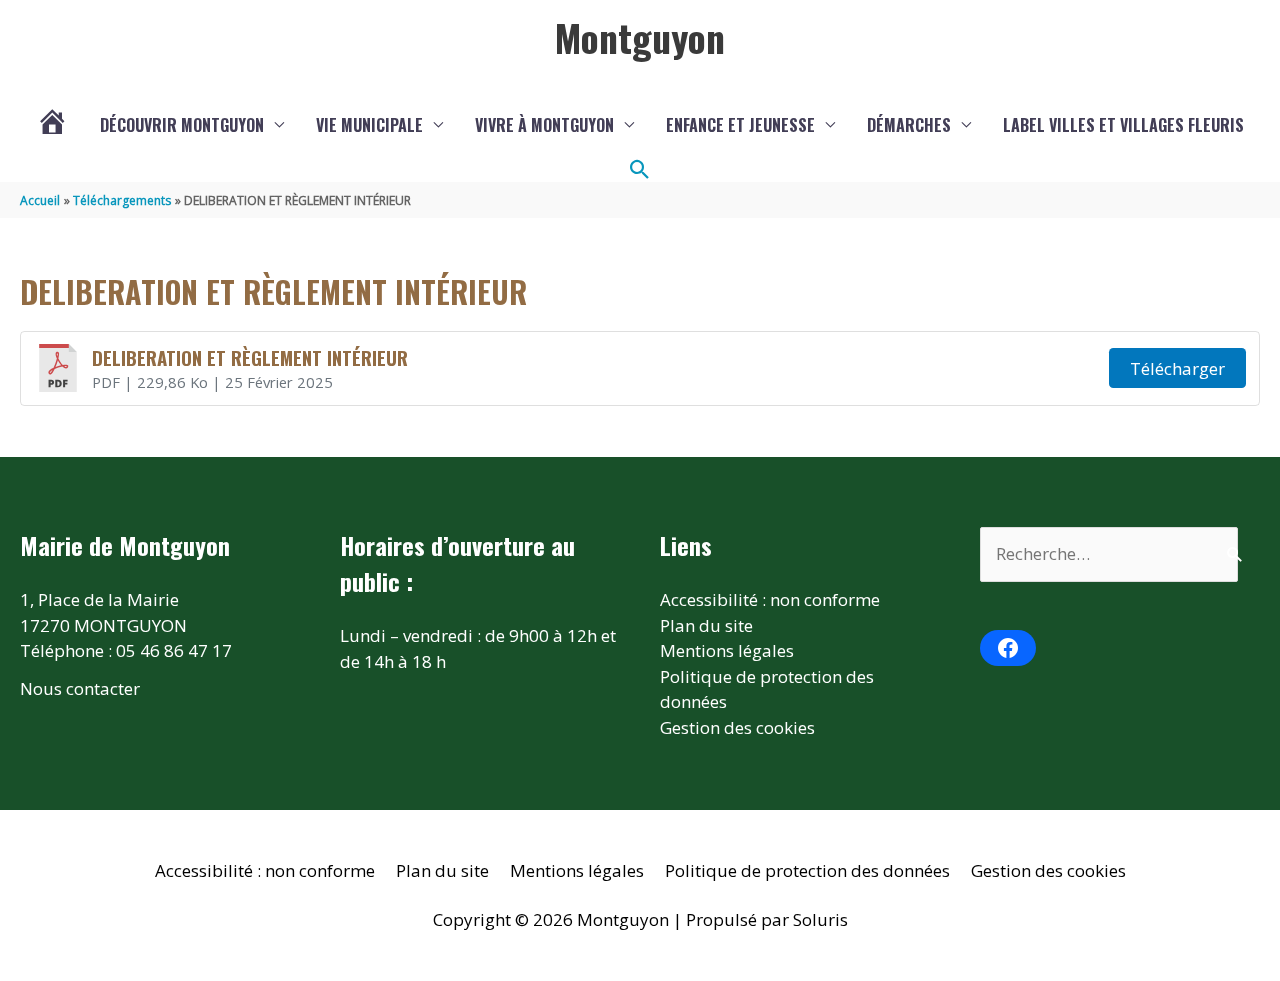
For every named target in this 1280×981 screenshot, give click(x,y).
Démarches (909, 125)
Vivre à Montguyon (544, 125)
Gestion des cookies (737, 727)
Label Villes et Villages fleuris (1123, 125)
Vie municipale (369, 125)
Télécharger (1177, 368)
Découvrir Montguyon (182, 125)
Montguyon (640, 37)
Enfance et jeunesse (740, 125)
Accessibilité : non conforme (770, 599)
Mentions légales (727, 650)
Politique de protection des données (807, 870)
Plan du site (706, 625)
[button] (640, 170)
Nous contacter (80, 688)
